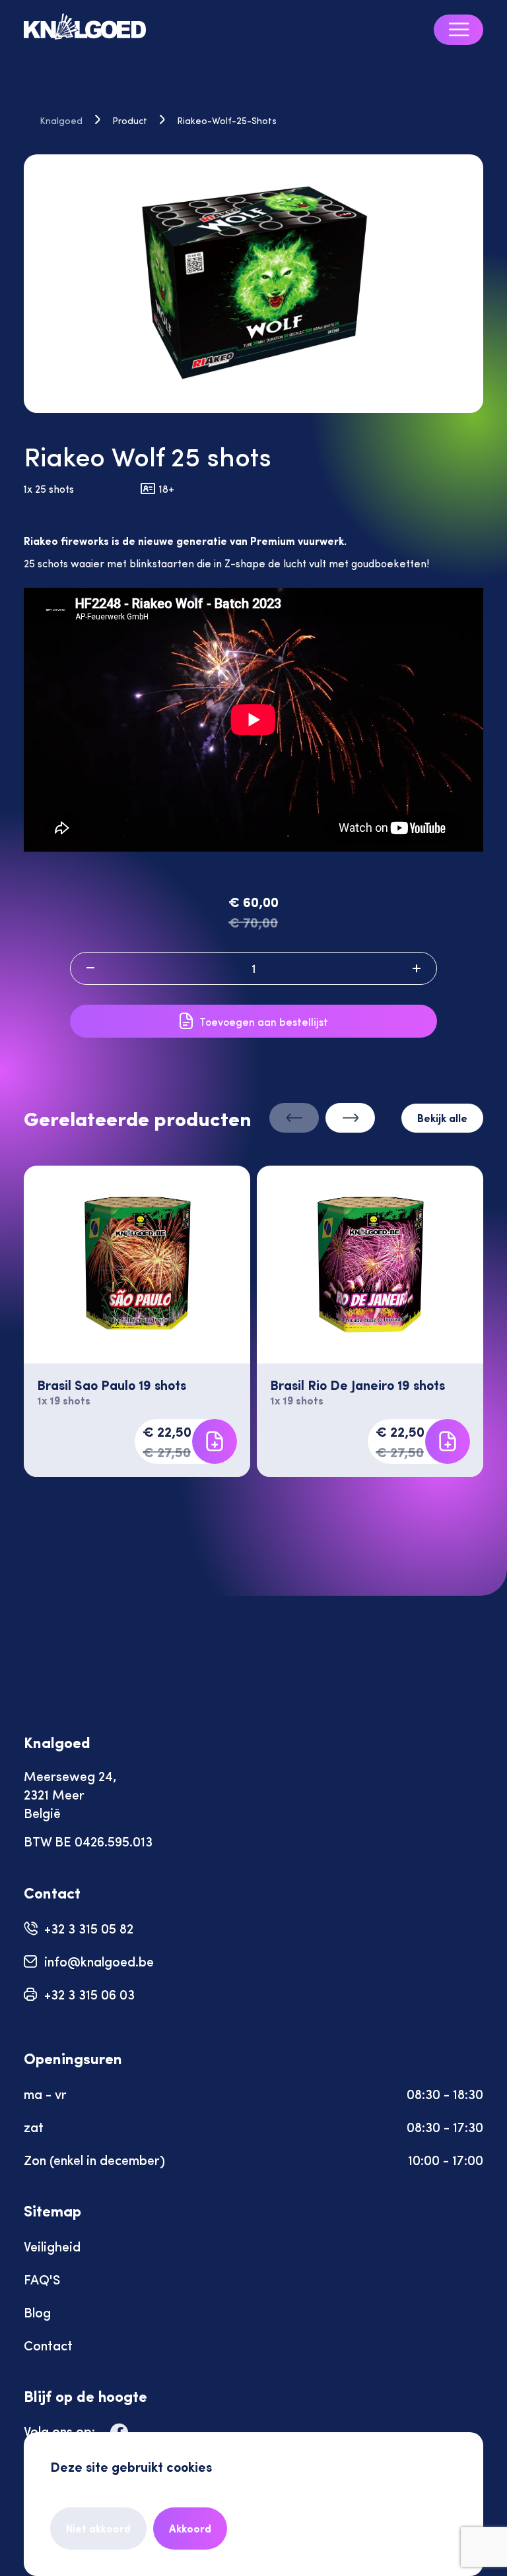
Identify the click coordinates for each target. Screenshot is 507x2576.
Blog (37, 2312)
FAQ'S (42, 2279)
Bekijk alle (442, 1118)
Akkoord (190, 2528)
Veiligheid (52, 2246)
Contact (48, 2345)
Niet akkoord (98, 2528)
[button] (350, 1111)
